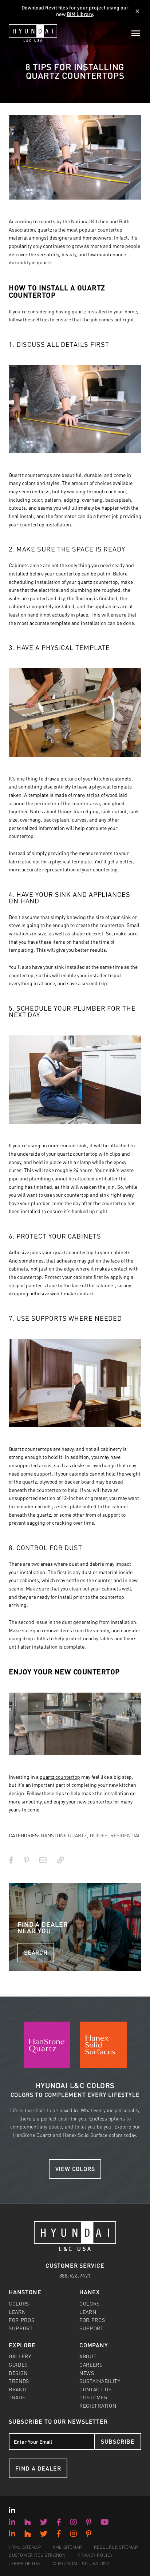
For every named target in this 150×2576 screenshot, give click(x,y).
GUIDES (99, 1835)
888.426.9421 (75, 2275)
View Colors (75, 2169)
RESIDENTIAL (126, 1835)
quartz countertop (60, 1777)
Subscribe (118, 2441)
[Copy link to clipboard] (60, 1860)
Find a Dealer (38, 2468)
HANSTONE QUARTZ (64, 1835)
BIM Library (80, 14)
